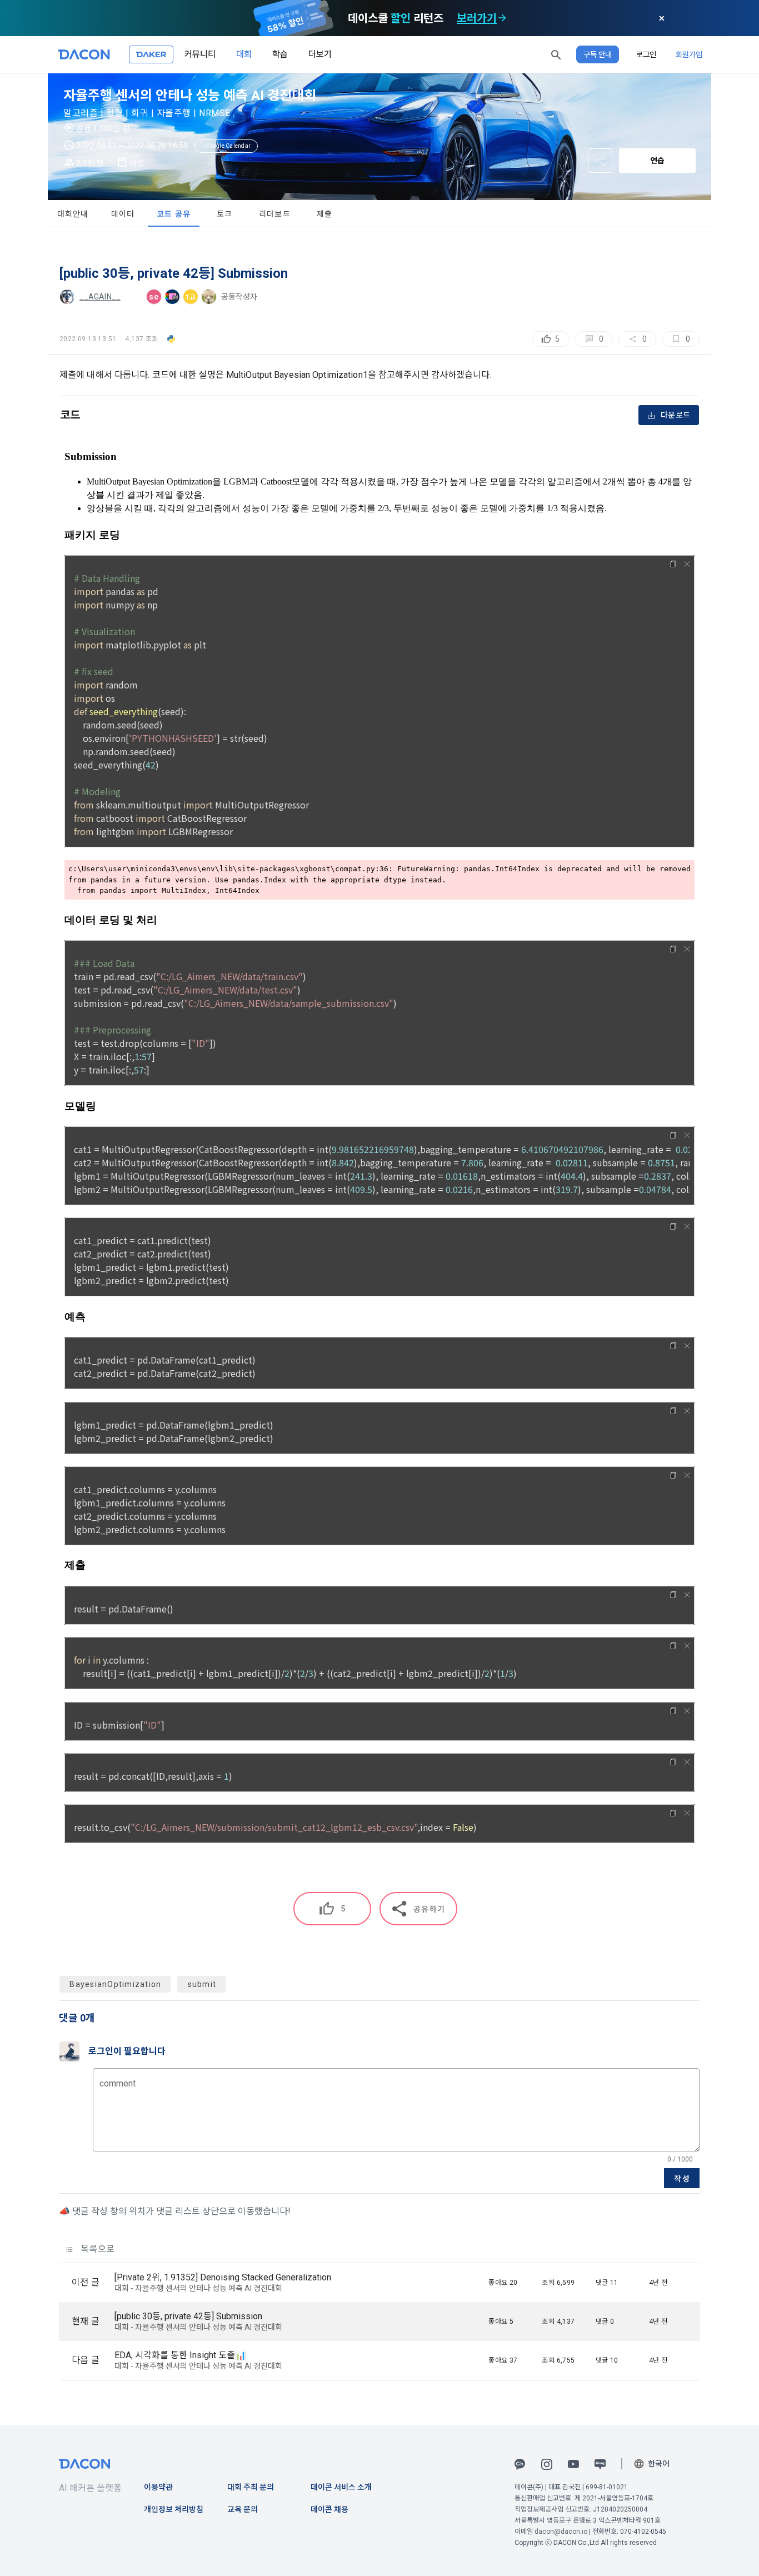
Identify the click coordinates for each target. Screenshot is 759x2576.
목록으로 (96, 2249)
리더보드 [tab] (275, 214)
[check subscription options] (502, 18)
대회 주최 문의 (251, 2487)
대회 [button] (244, 54)
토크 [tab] (225, 214)
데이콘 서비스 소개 (341, 2487)
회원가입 (689, 54)
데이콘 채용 (329, 2509)
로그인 (646, 54)
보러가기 (477, 18)
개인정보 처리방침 (174, 2509)
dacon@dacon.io (561, 2532)
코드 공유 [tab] (174, 214)
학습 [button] (280, 54)
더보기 (320, 54)
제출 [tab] (325, 214)
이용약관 (158, 2487)
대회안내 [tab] (73, 214)
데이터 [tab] (123, 214)
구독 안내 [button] (598, 54)
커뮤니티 (200, 54)
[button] (556, 54)
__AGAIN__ (100, 297)
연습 (657, 161)
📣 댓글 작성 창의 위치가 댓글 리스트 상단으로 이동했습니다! (175, 2211)
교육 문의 (243, 2509)
